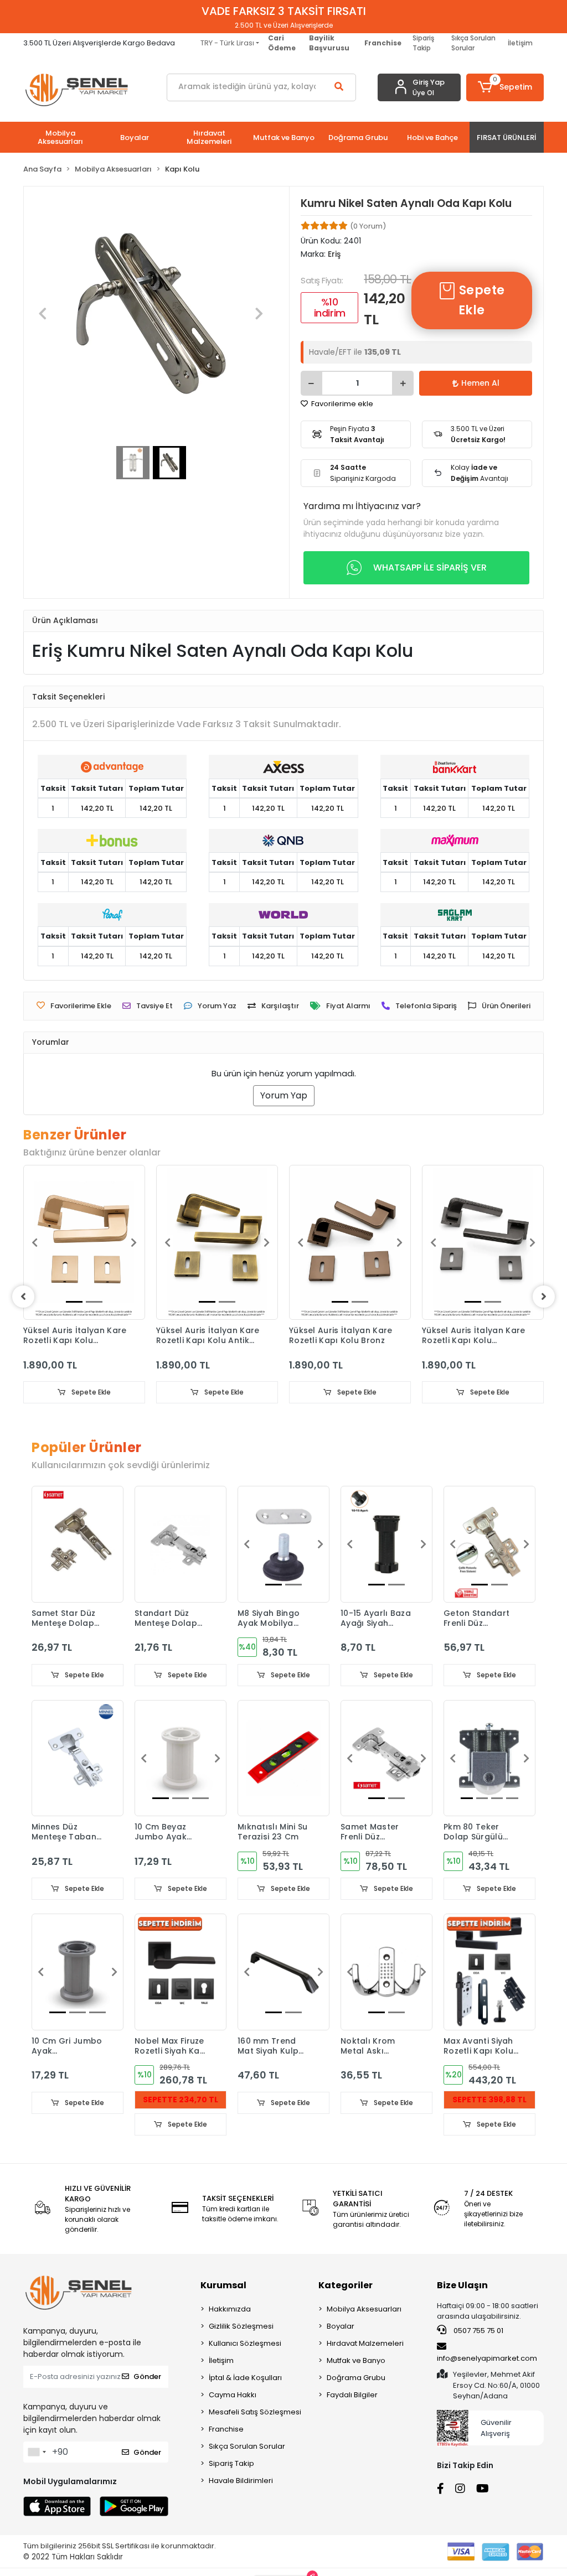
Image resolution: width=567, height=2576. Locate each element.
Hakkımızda (230, 2309)
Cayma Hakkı (233, 2395)
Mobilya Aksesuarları (364, 2309)
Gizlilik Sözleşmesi (241, 2326)
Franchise (226, 2429)
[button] (505, 87)
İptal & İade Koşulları (245, 2378)
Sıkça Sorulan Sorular (473, 43)
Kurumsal (223, 2285)
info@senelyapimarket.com (487, 2358)
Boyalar (341, 2326)
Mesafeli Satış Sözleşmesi (255, 2412)
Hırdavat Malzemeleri (365, 2343)
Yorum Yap (284, 1095)
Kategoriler (346, 2285)
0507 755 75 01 (478, 2331)
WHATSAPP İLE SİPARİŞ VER (430, 567)
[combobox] (37, 2452)
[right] (544, 1297)
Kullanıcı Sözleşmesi (245, 2343)
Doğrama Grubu (356, 2378)
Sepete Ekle (480, 300)
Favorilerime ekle (341, 404)
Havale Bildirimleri (241, 2481)
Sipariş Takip (423, 43)
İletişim (520, 43)
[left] (23, 1297)
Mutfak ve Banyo (356, 2360)
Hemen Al (480, 383)
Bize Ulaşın (462, 2285)
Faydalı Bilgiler (352, 2395)
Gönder (147, 2377)
